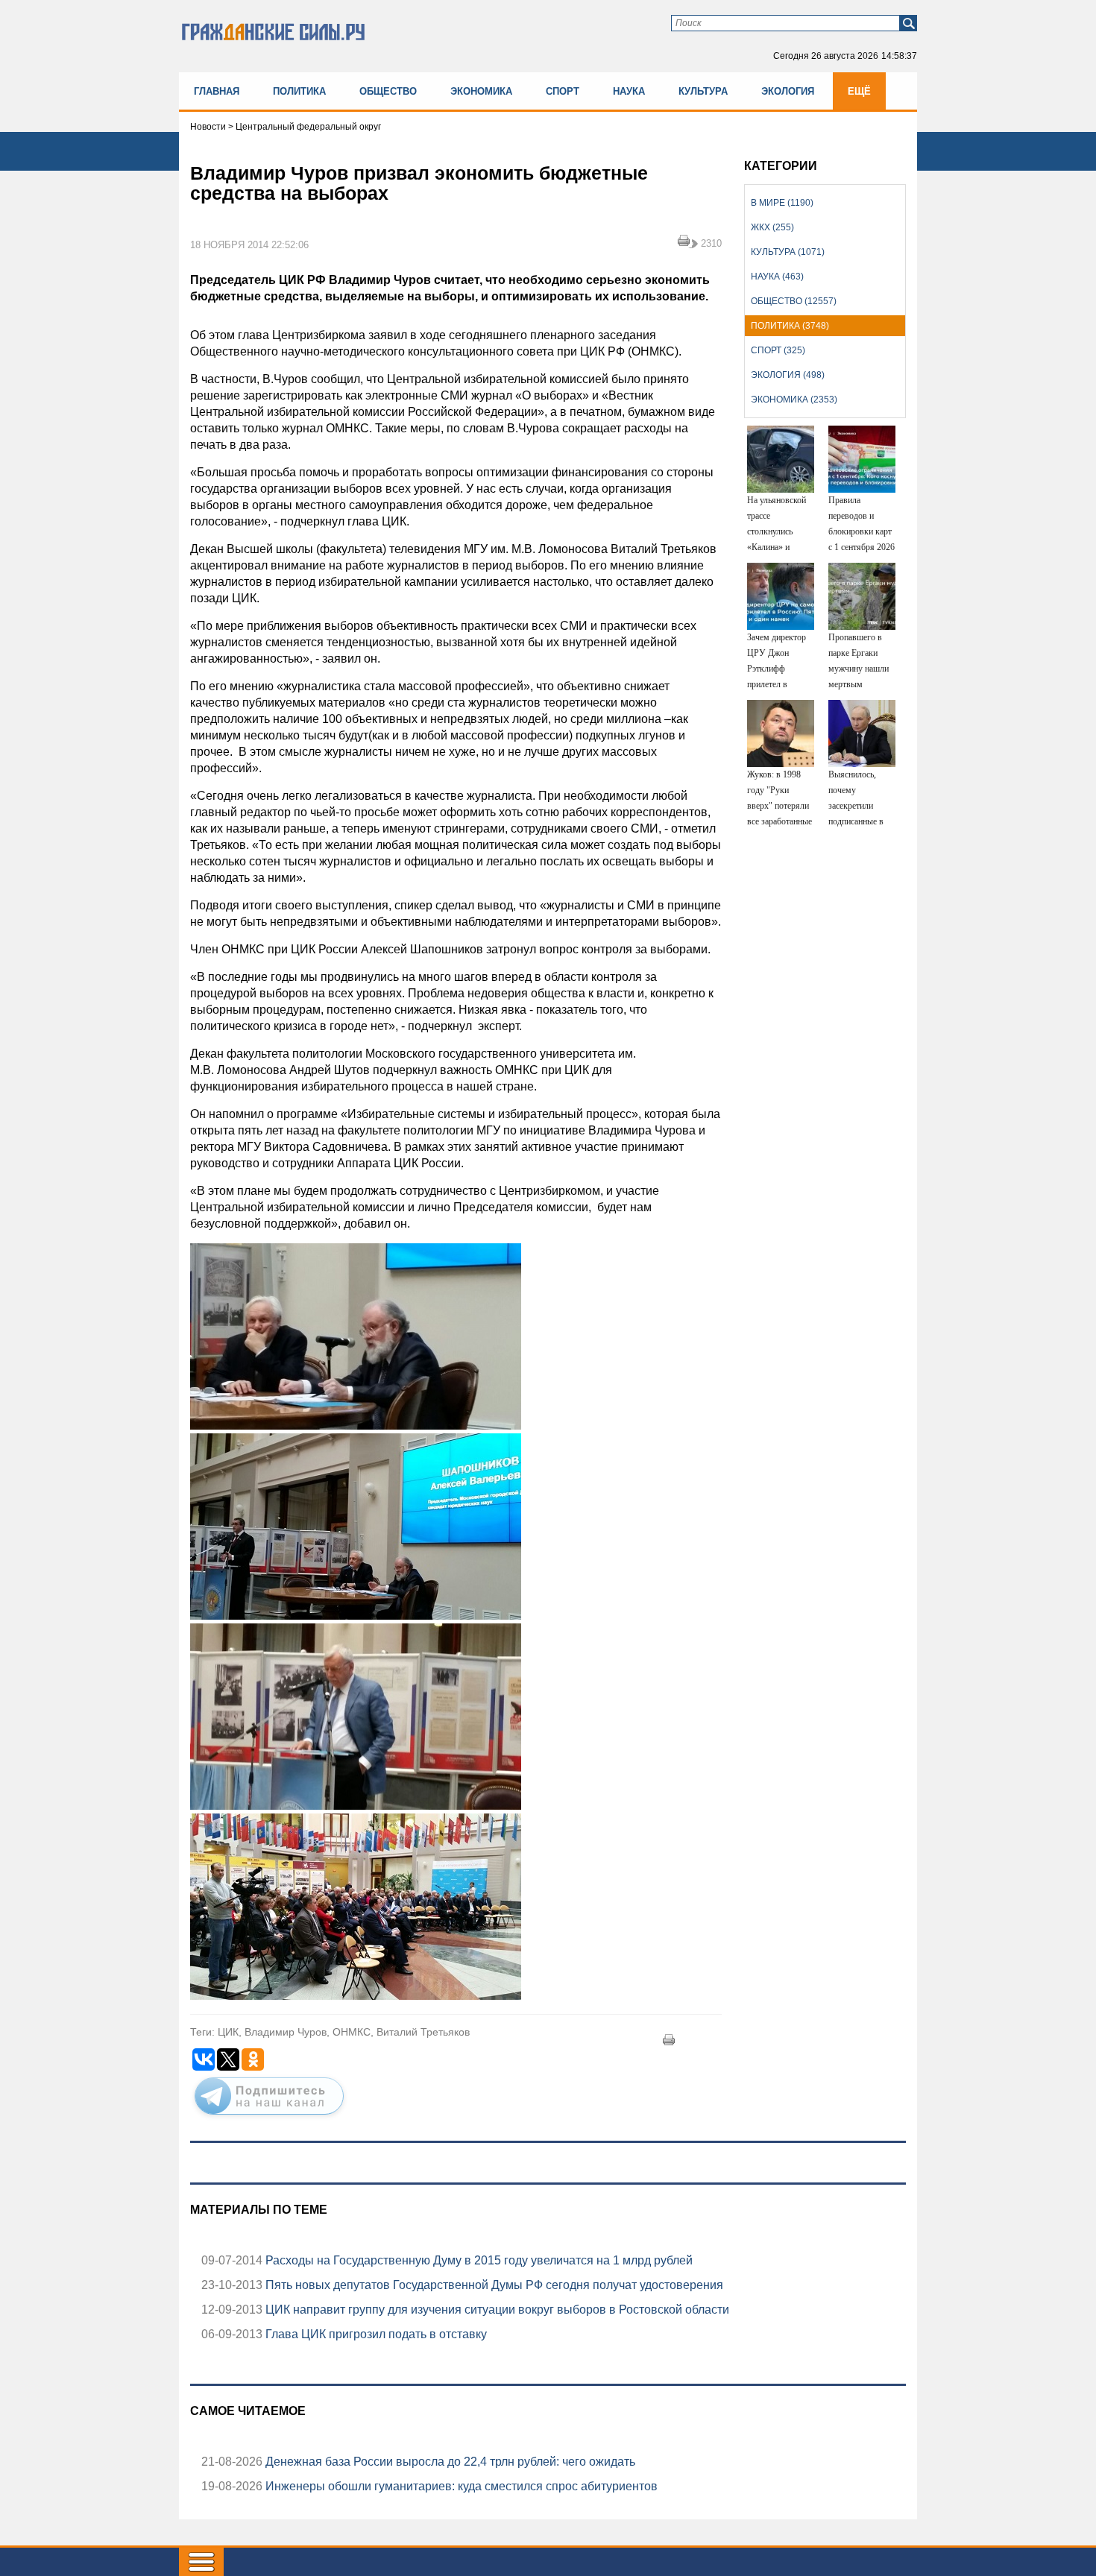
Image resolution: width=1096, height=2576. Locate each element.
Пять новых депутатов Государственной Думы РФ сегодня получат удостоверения (493, 2285)
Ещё (859, 91)
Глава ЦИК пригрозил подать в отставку (375, 2334)
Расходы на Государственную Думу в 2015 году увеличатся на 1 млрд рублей (478, 2260)
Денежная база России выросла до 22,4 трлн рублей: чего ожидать (449, 2462)
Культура (703, 91)
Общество (388, 91)
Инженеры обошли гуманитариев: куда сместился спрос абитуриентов (460, 2486)
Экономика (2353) (794, 400)
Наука (629, 91)
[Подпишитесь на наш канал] (269, 2118)
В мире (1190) (782, 203)
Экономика (481, 91)
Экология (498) (788, 375)
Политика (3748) (790, 326)
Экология (788, 91)
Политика (299, 91)
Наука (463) (777, 277)
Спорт (563, 91)
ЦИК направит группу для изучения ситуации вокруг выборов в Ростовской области (496, 2310)
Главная (217, 91)
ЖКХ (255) (772, 227)
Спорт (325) (778, 350)
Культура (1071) (788, 252)
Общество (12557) (794, 301)
